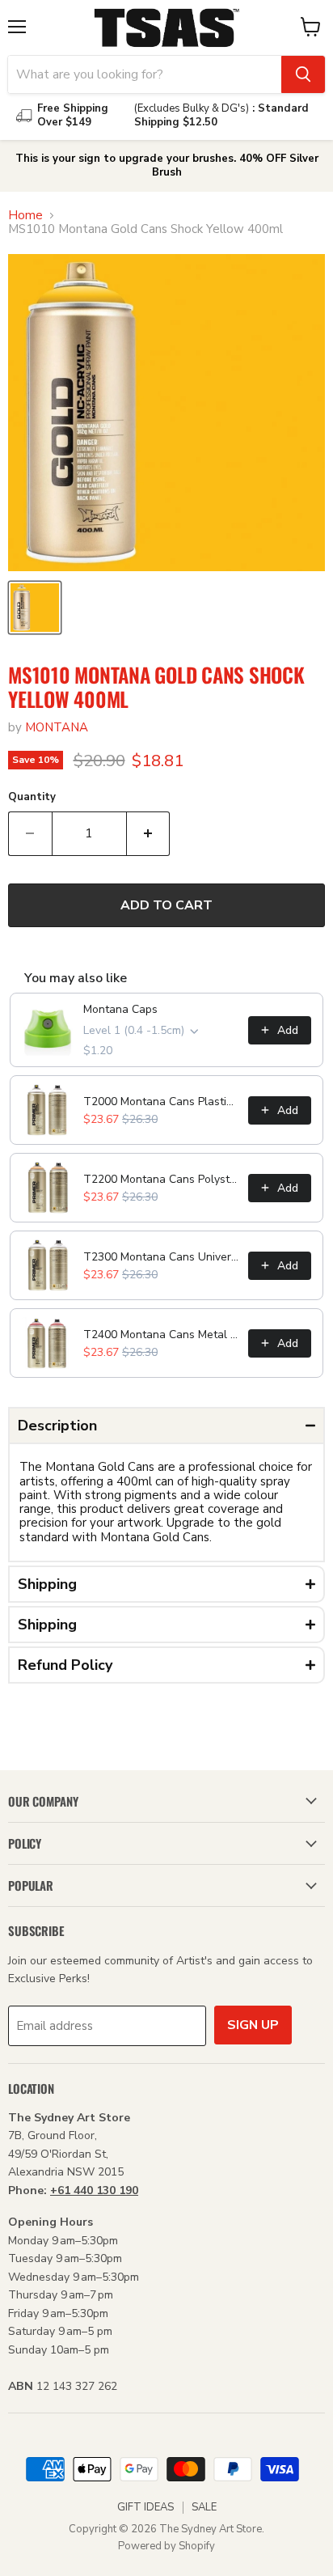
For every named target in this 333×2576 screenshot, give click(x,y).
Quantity (32, 797)
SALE (204, 2507)
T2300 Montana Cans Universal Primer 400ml (161, 1257)
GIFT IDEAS (145, 2507)
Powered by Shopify (166, 2546)
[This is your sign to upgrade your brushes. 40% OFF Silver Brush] (166, 166)
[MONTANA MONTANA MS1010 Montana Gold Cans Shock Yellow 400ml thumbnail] (35, 608)
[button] (166, 1426)
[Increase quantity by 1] (149, 833)
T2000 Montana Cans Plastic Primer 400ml (161, 1102)
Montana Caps (120, 1009)
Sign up (253, 2025)
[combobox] (145, 74)
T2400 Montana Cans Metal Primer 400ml (161, 1335)
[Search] (303, 74)
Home (25, 216)
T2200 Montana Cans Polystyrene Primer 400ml (161, 1179)
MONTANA (57, 727)
